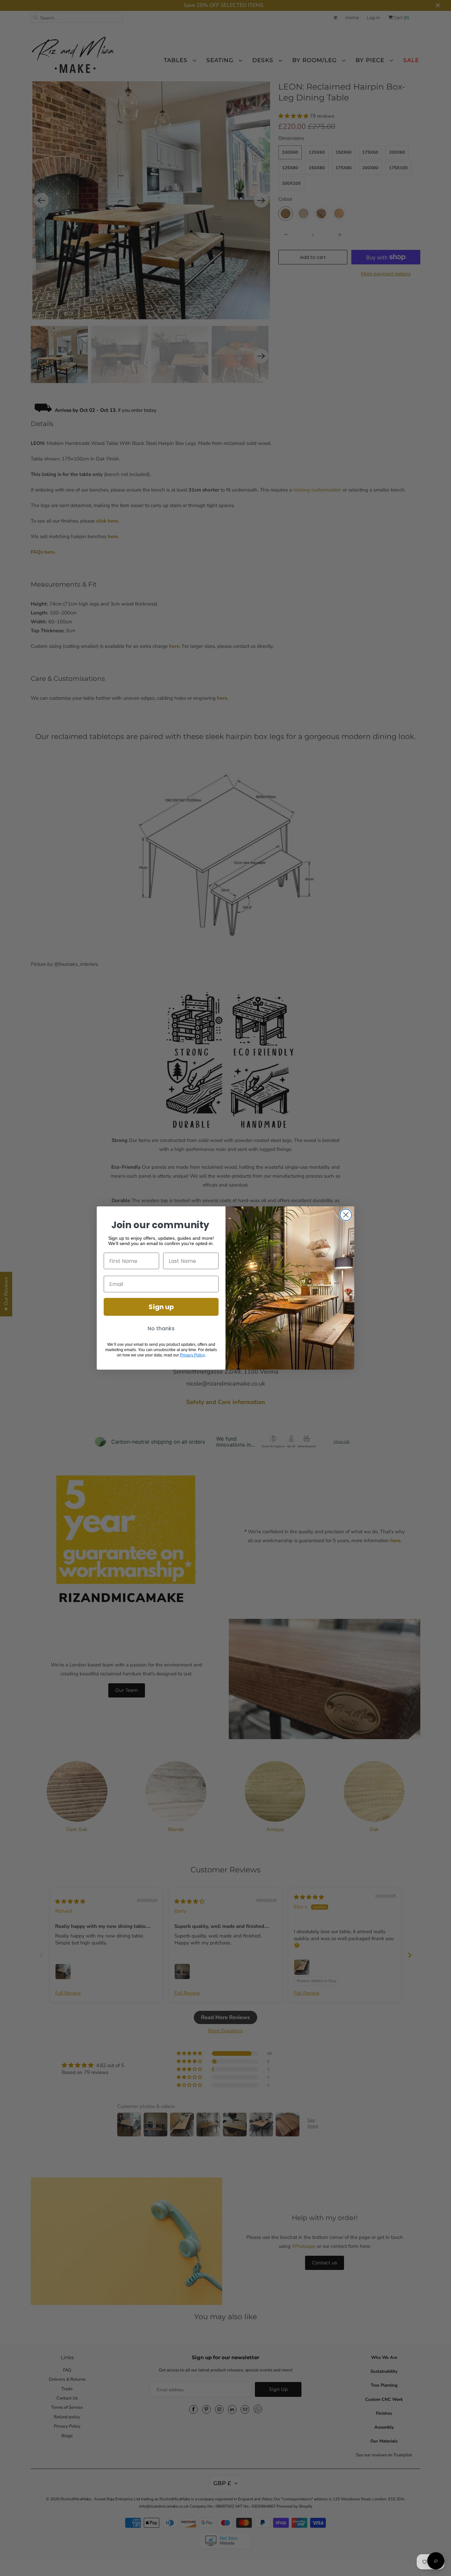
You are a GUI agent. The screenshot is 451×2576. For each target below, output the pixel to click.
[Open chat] (436, 2561)
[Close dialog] (346, 1215)
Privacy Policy (192, 1355)
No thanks (161, 1328)
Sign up (161, 1307)
